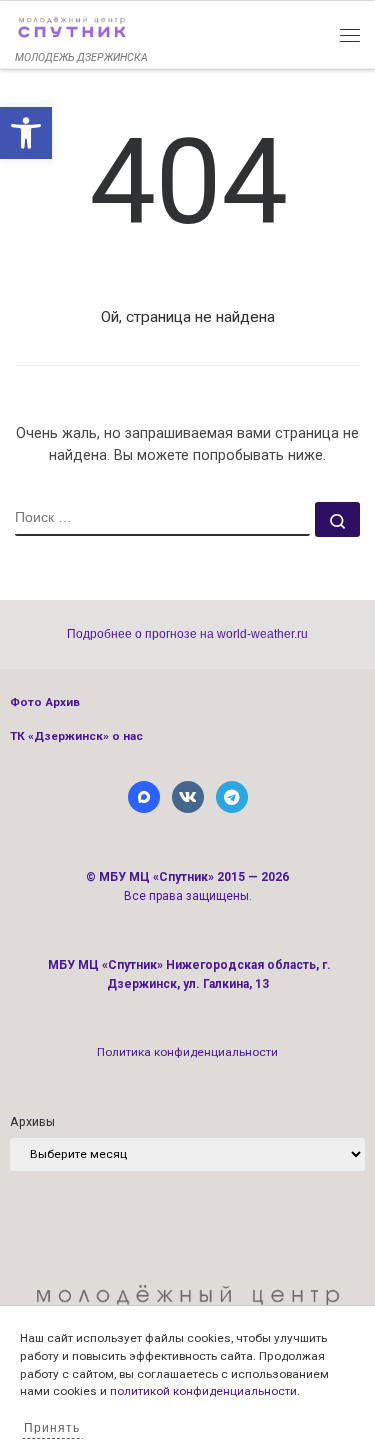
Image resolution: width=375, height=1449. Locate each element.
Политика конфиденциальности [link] (187, 1052)
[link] (26, 133)
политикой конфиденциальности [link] (203, 1391)
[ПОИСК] (162, 519)
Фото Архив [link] (45, 702)
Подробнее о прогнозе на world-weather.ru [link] (187, 634)
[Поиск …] (337, 519)
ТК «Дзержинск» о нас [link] (76, 736)
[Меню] (350, 35)
